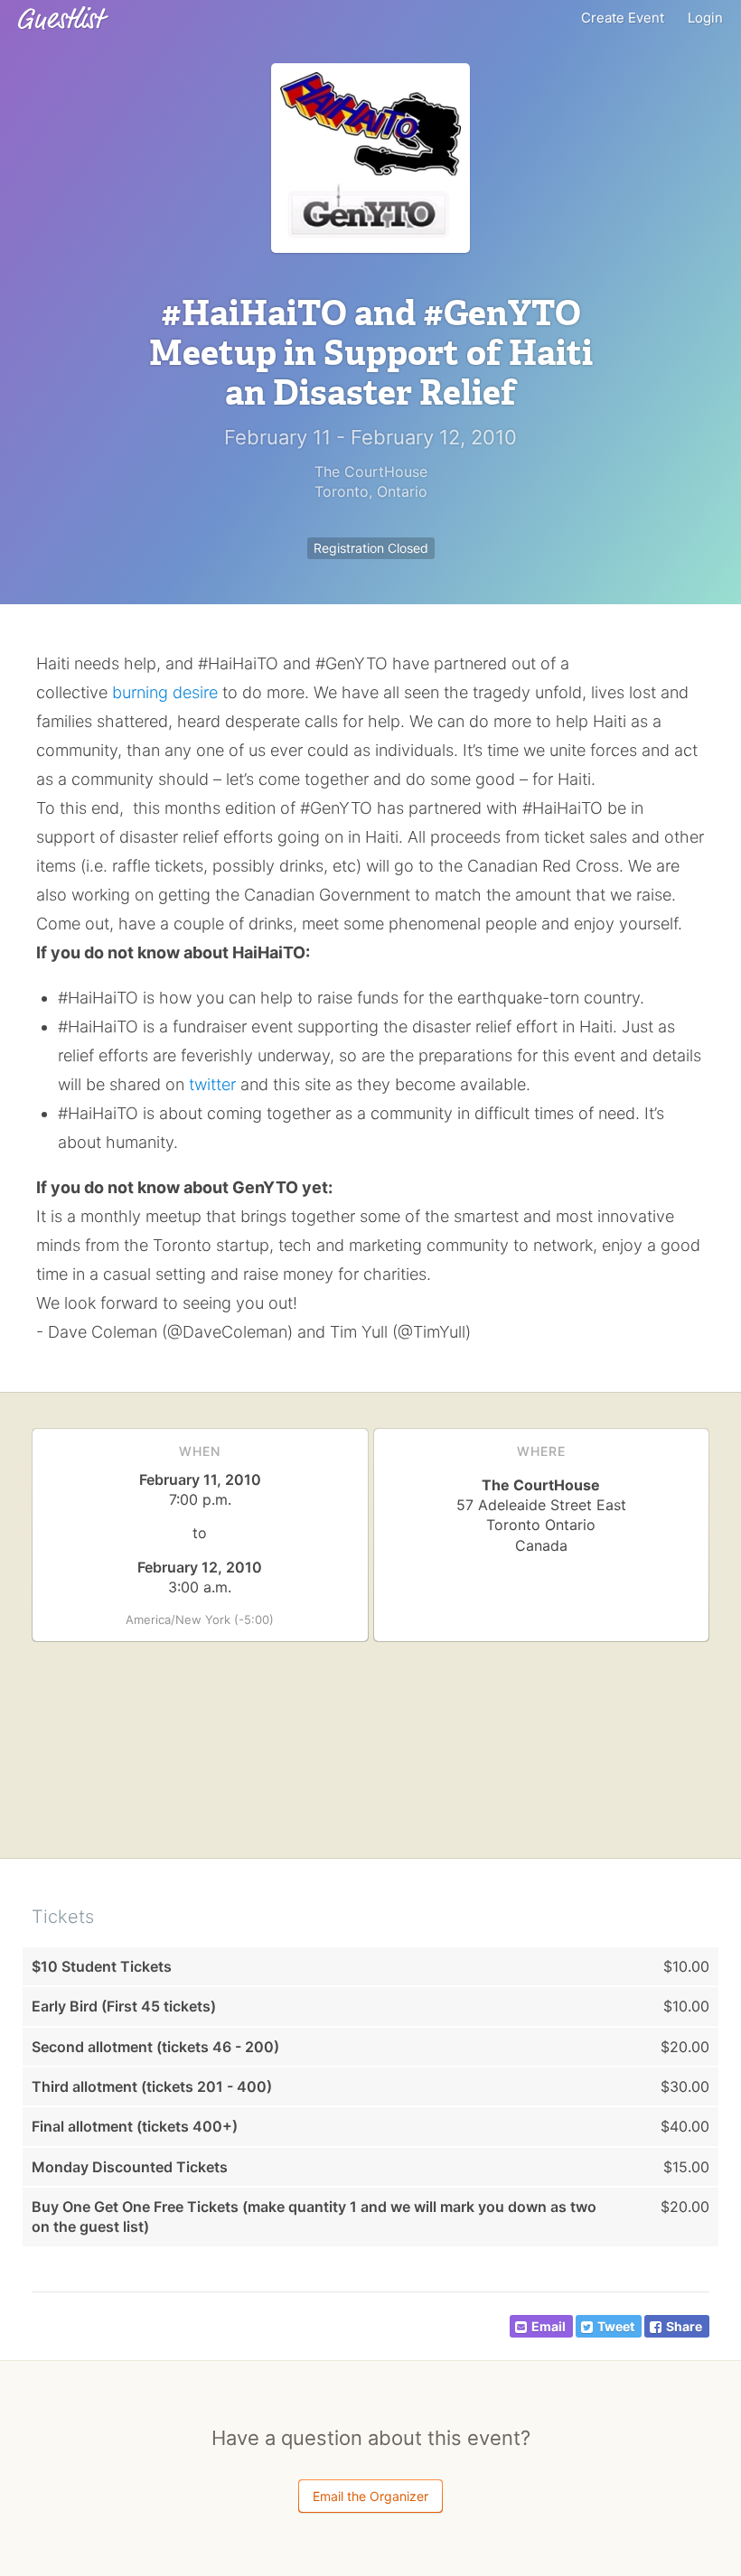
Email (549, 2326)
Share (684, 2326)
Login (705, 18)
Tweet (616, 2326)
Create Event (623, 18)
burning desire (165, 692)
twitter (212, 1084)
